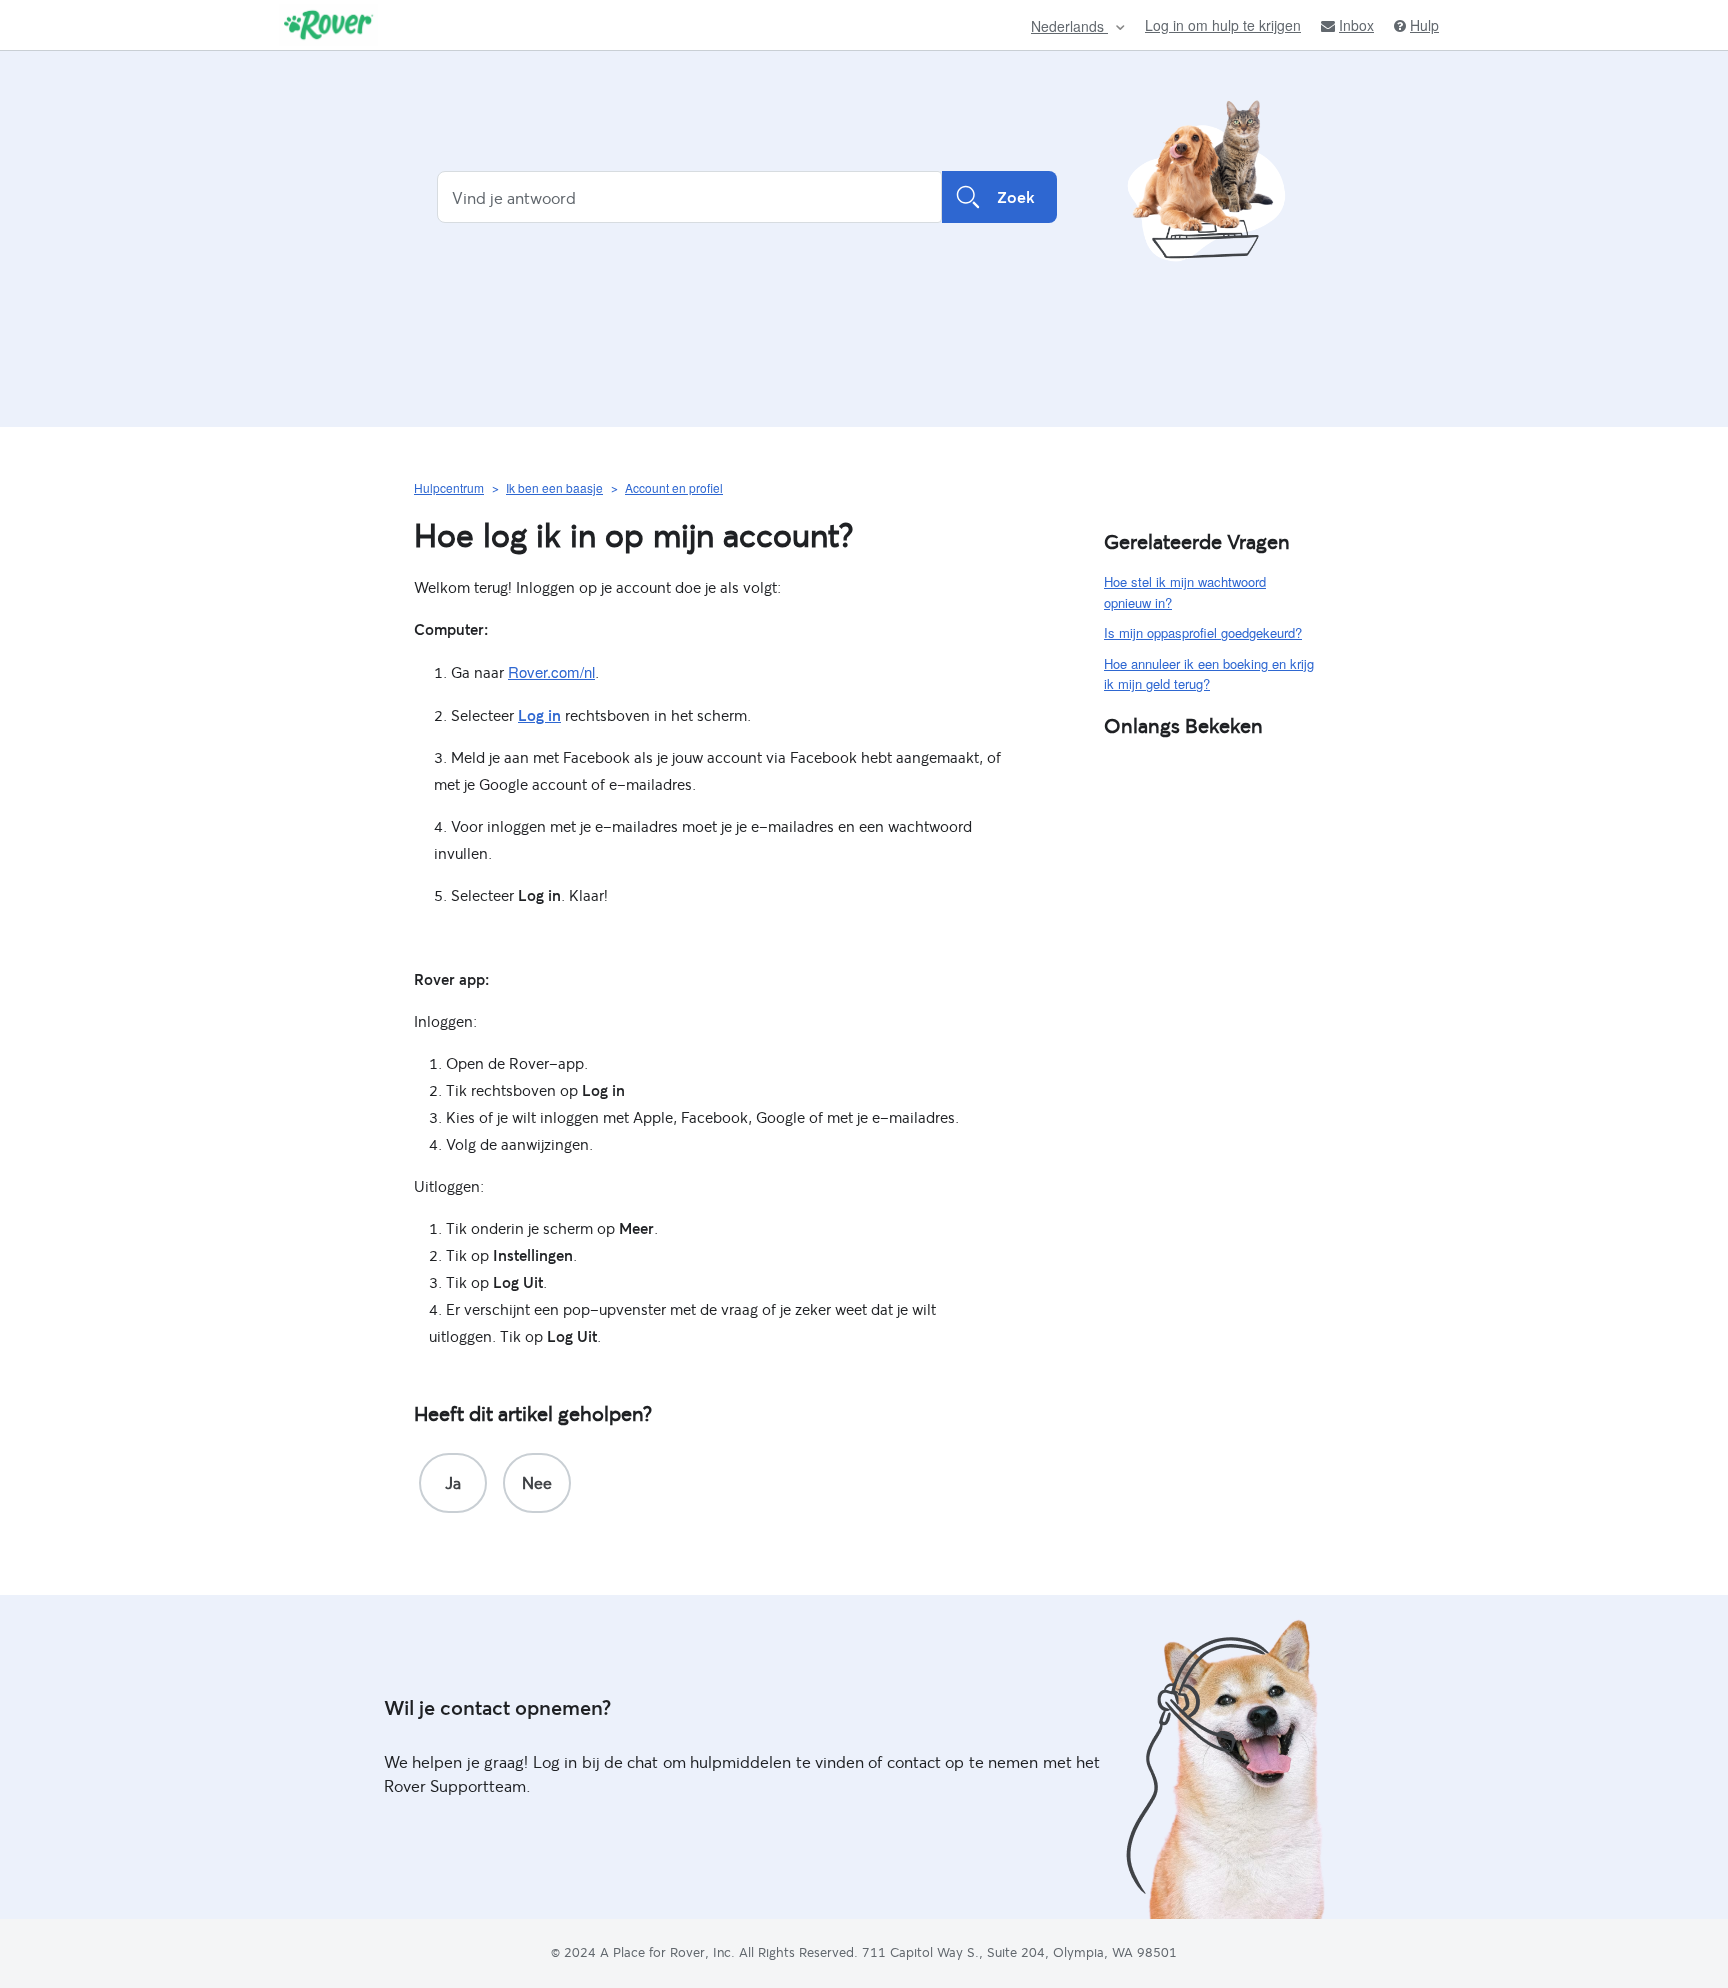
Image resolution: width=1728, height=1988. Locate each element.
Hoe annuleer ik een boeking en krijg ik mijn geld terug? (1209, 674)
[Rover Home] (328, 25)
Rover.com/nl (551, 671)
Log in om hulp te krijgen (1223, 25)
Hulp (1424, 25)
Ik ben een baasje (554, 487)
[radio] (453, 1483)
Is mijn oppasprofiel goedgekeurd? (1203, 632)
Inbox (1356, 25)
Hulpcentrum (449, 487)
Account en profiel (674, 487)
